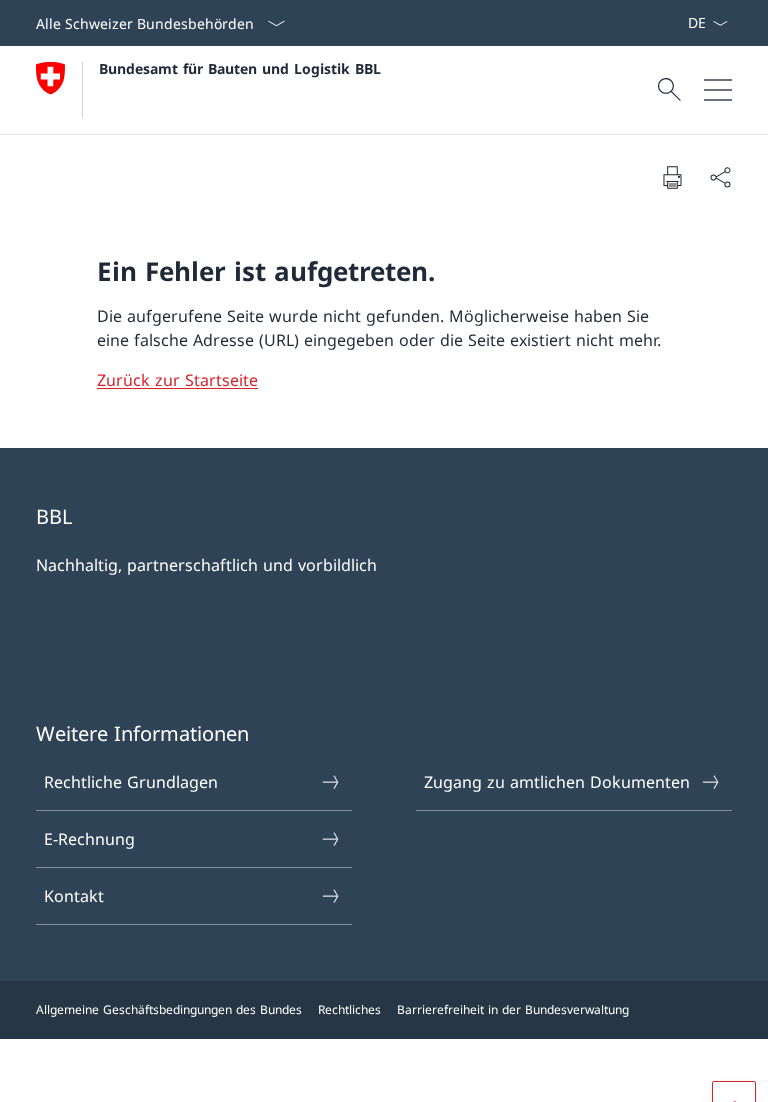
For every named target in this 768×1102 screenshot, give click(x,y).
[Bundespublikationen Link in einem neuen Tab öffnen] (671, 23)
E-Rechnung (89, 839)
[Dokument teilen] (720, 177)
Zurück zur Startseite (177, 380)
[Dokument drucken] (672, 177)
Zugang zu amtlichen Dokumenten (557, 782)
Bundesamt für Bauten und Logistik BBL (240, 68)
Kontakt (74, 896)
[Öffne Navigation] (718, 90)
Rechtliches (349, 1009)
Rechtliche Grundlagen (131, 782)
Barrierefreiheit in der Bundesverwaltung (513, 1009)
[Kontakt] (679, 23)
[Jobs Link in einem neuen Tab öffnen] (655, 23)
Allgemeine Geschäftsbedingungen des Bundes (169, 1009)
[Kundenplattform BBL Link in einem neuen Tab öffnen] (663, 23)
